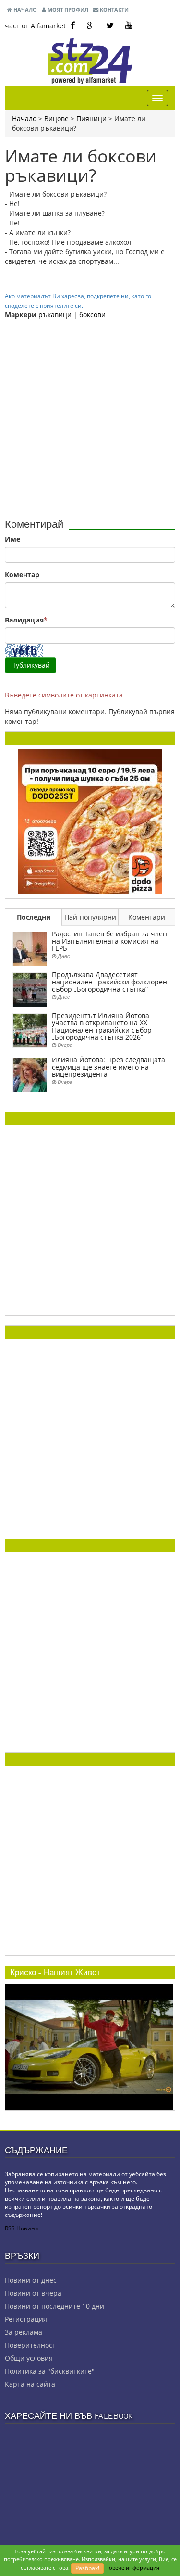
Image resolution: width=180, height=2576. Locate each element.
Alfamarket (48, 26)
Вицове (56, 118)
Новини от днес (31, 2280)
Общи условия (29, 2358)
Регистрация (26, 2319)
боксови (92, 315)
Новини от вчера (33, 2293)
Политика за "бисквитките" (50, 2371)
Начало (24, 9)
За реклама (24, 2332)
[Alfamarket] (90, 821)
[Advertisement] (90, 415)
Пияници (91, 118)
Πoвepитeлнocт (30, 2345)
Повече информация (132, 2568)
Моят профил (67, 9)
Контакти (114, 9)
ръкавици (55, 315)
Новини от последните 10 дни (54, 2306)
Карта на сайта (30, 2384)
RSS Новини (22, 2228)
